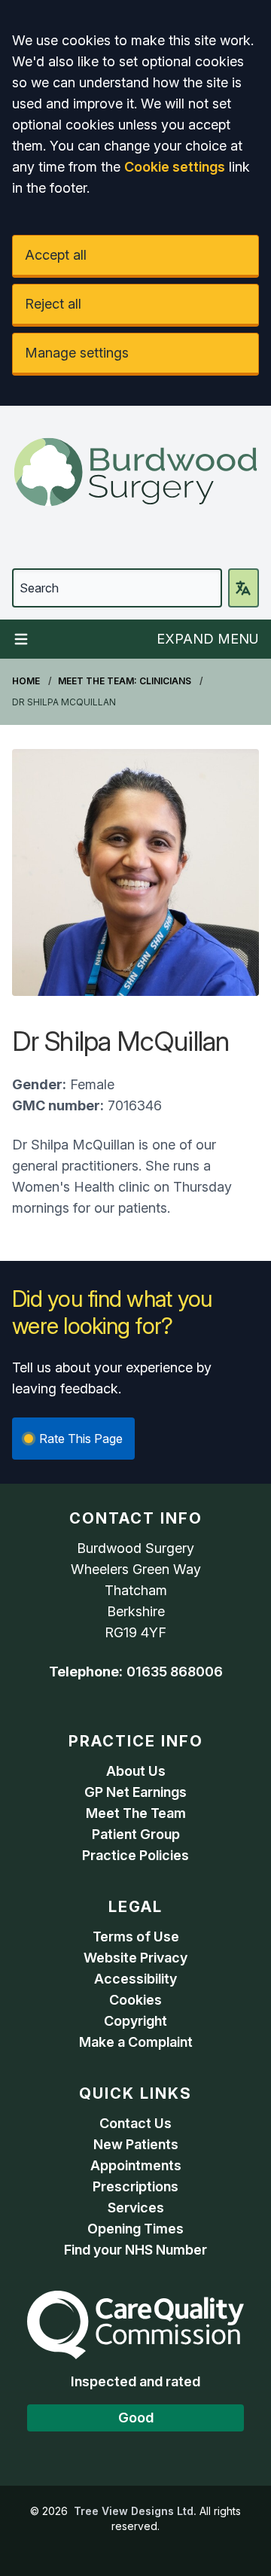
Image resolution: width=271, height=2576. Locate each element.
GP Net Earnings (135, 1792)
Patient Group (136, 1834)
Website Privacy (135, 1958)
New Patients (136, 2144)
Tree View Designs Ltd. (135, 2511)
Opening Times (135, 2229)
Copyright (135, 2021)
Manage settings (77, 353)
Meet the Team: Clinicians (125, 681)
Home (26, 681)
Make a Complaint (136, 2042)
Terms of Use (136, 1937)
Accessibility (135, 1979)
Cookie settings (175, 167)
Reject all (53, 304)
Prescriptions (135, 2186)
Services (136, 2208)
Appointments (136, 2165)
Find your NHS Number (135, 2250)
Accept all (56, 255)
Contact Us (135, 2123)
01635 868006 (175, 1672)
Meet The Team (136, 1813)
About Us (136, 1771)
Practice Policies (135, 1855)
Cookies (135, 2000)
